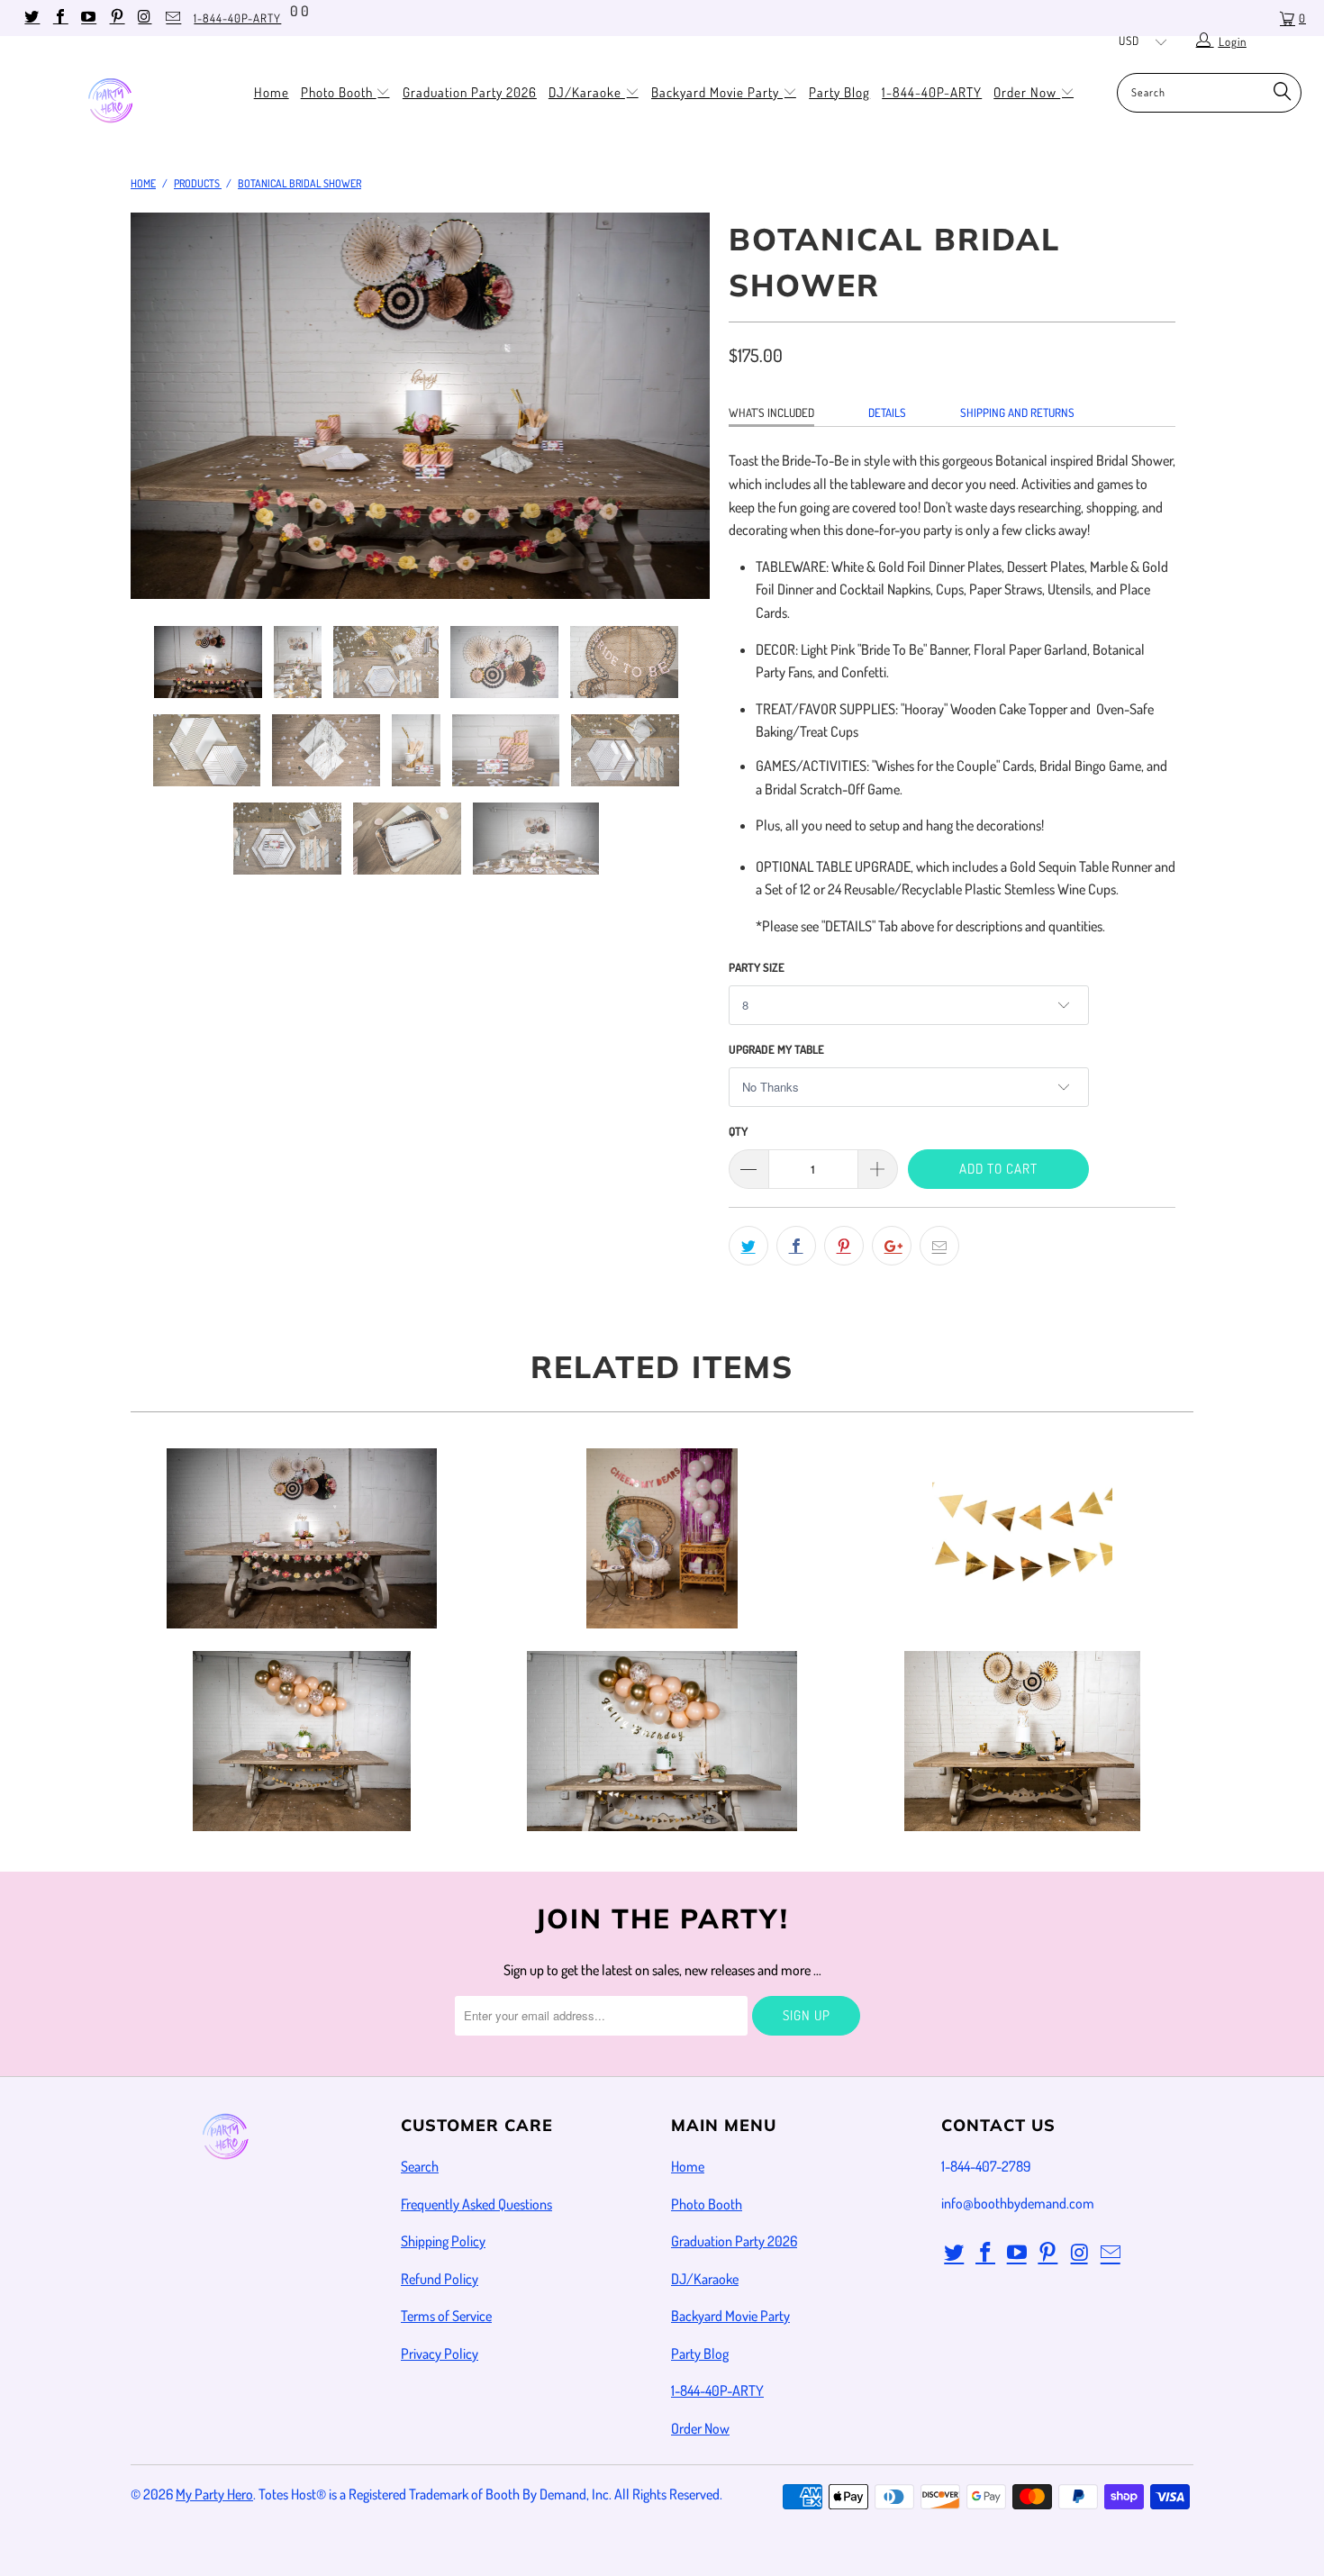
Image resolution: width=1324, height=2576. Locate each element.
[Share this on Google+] (892, 1246)
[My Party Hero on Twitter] (31, 18)
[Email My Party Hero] (172, 18)
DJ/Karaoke (587, 92)
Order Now (1027, 92)
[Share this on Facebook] (796, 1246)
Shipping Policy (443, 2241)
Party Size (757, 967)
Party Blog (839, 92)
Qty (738, 1131)
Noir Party (1022, 1741)
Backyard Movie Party (717, 92)
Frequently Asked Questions (476, 2204)
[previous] (162, 419)
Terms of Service (446, 2316)
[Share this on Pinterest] (844, 1246)
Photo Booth (339, 92)
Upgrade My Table (776, 1049)
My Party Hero (214, 2494)
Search (420, 2166)
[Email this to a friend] (939, 1246)
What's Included (771, 413)
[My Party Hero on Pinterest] (115, 18)
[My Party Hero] (115, 102)
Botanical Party (302, 1538)
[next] (680, 419)
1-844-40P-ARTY (237, 18)
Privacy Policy (440, 2354)
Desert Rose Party (662, 1741)
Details (887, 413)
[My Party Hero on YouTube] (87, 18)
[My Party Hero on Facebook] (59, 18)
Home (272, 92)
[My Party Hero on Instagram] (144, 18)
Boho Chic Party (302, 1741)
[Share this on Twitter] (748, 1246)
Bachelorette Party (662, 1538)
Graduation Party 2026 (470, 92)
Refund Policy (440, 2279)
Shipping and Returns (1017, 413)
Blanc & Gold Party (1022, 1538)
